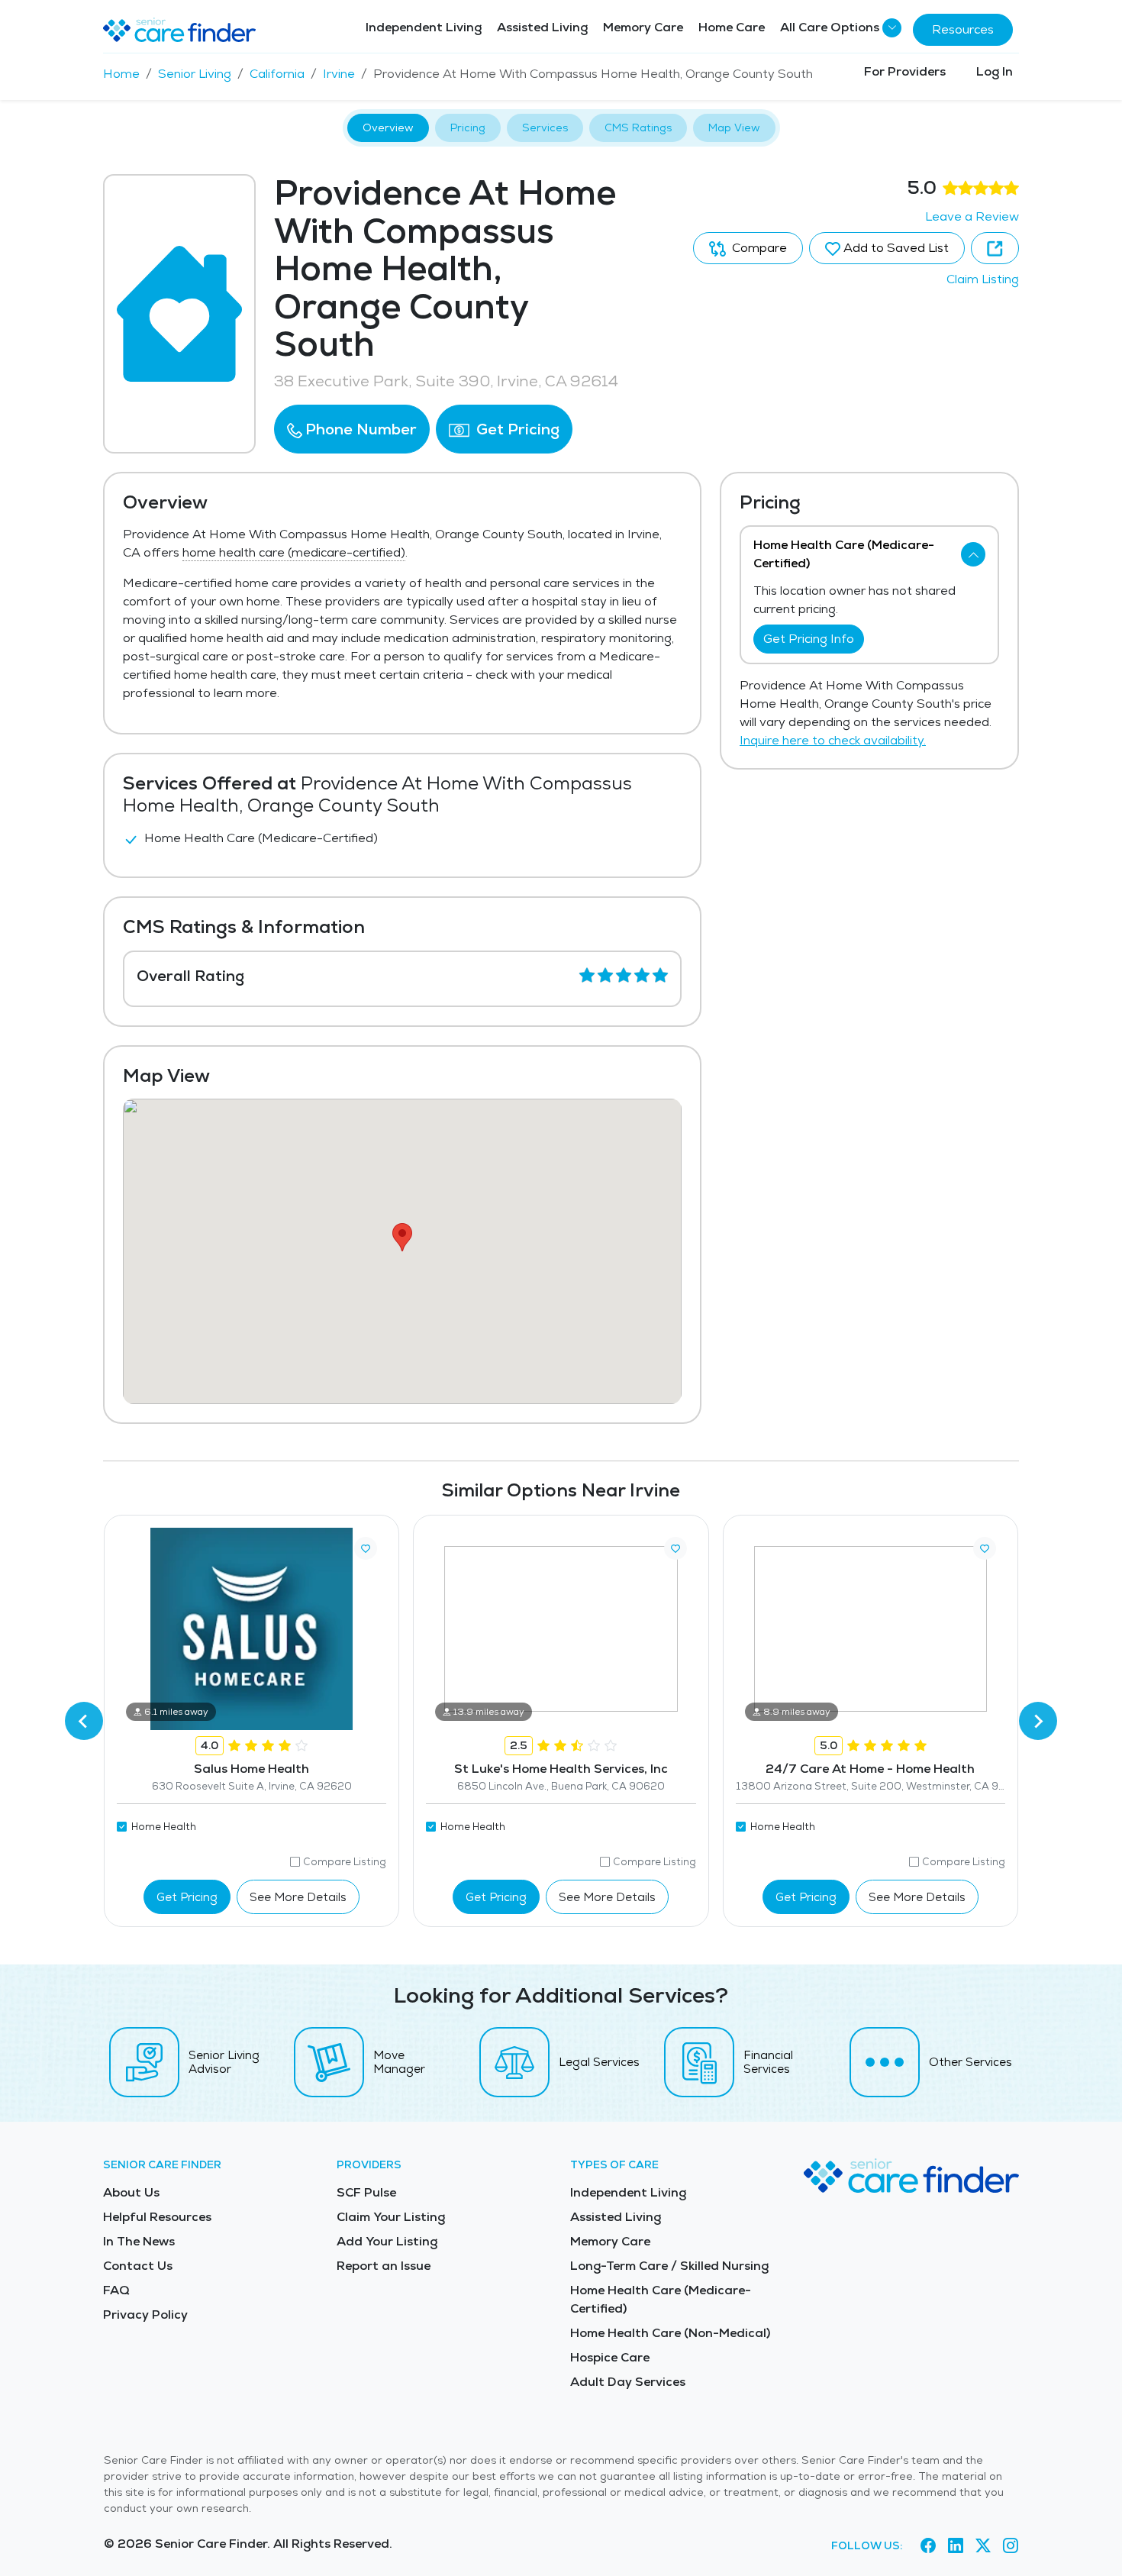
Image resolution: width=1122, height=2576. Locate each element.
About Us (131, 2192)
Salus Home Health (251, 1769)
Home (121, 74)
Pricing (468, 128)
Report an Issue (384, 2266)
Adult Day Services (628, 2382)
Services (545, 128)
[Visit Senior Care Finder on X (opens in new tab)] (983, 2546)
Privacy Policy (145, 2315)
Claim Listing (983, 279)
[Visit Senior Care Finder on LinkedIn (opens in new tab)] (956, 2546)
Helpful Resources (157, 2217)
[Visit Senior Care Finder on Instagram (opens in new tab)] (1011, 2546)
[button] (352, 429)
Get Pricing (516, 429)
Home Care (732, 27)
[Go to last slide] (84, 1721)
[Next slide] (1038, 1721)
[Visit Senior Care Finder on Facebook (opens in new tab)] (928, 2546)
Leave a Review (972, 216)
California (277, 74)
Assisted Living (542, 27)
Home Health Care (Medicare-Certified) (661, 2299)
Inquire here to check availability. (833, 740)
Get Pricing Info (809, 639)
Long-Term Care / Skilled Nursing (669, 2266)
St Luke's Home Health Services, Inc (561, 1769)
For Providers (905, 71)
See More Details (298, 1897)
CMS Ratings (638, 128)
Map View (734, 128)
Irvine (339, 74)
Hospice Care (610, 2357)
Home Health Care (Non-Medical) (670, 2333)
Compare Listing (345, 1862)
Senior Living (195, 74)
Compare (758, 248)
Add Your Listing (387, 2241)
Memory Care (643, 27)
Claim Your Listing (391, 2217)
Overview (388, 128)
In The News (139, 2241)
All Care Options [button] (830, 27)
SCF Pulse (366, 2192)
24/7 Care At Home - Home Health (870, 1769)
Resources (963, 29)
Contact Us (138, 2266)
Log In (995, 71)
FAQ (116, 2290)
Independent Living (424, 27)
